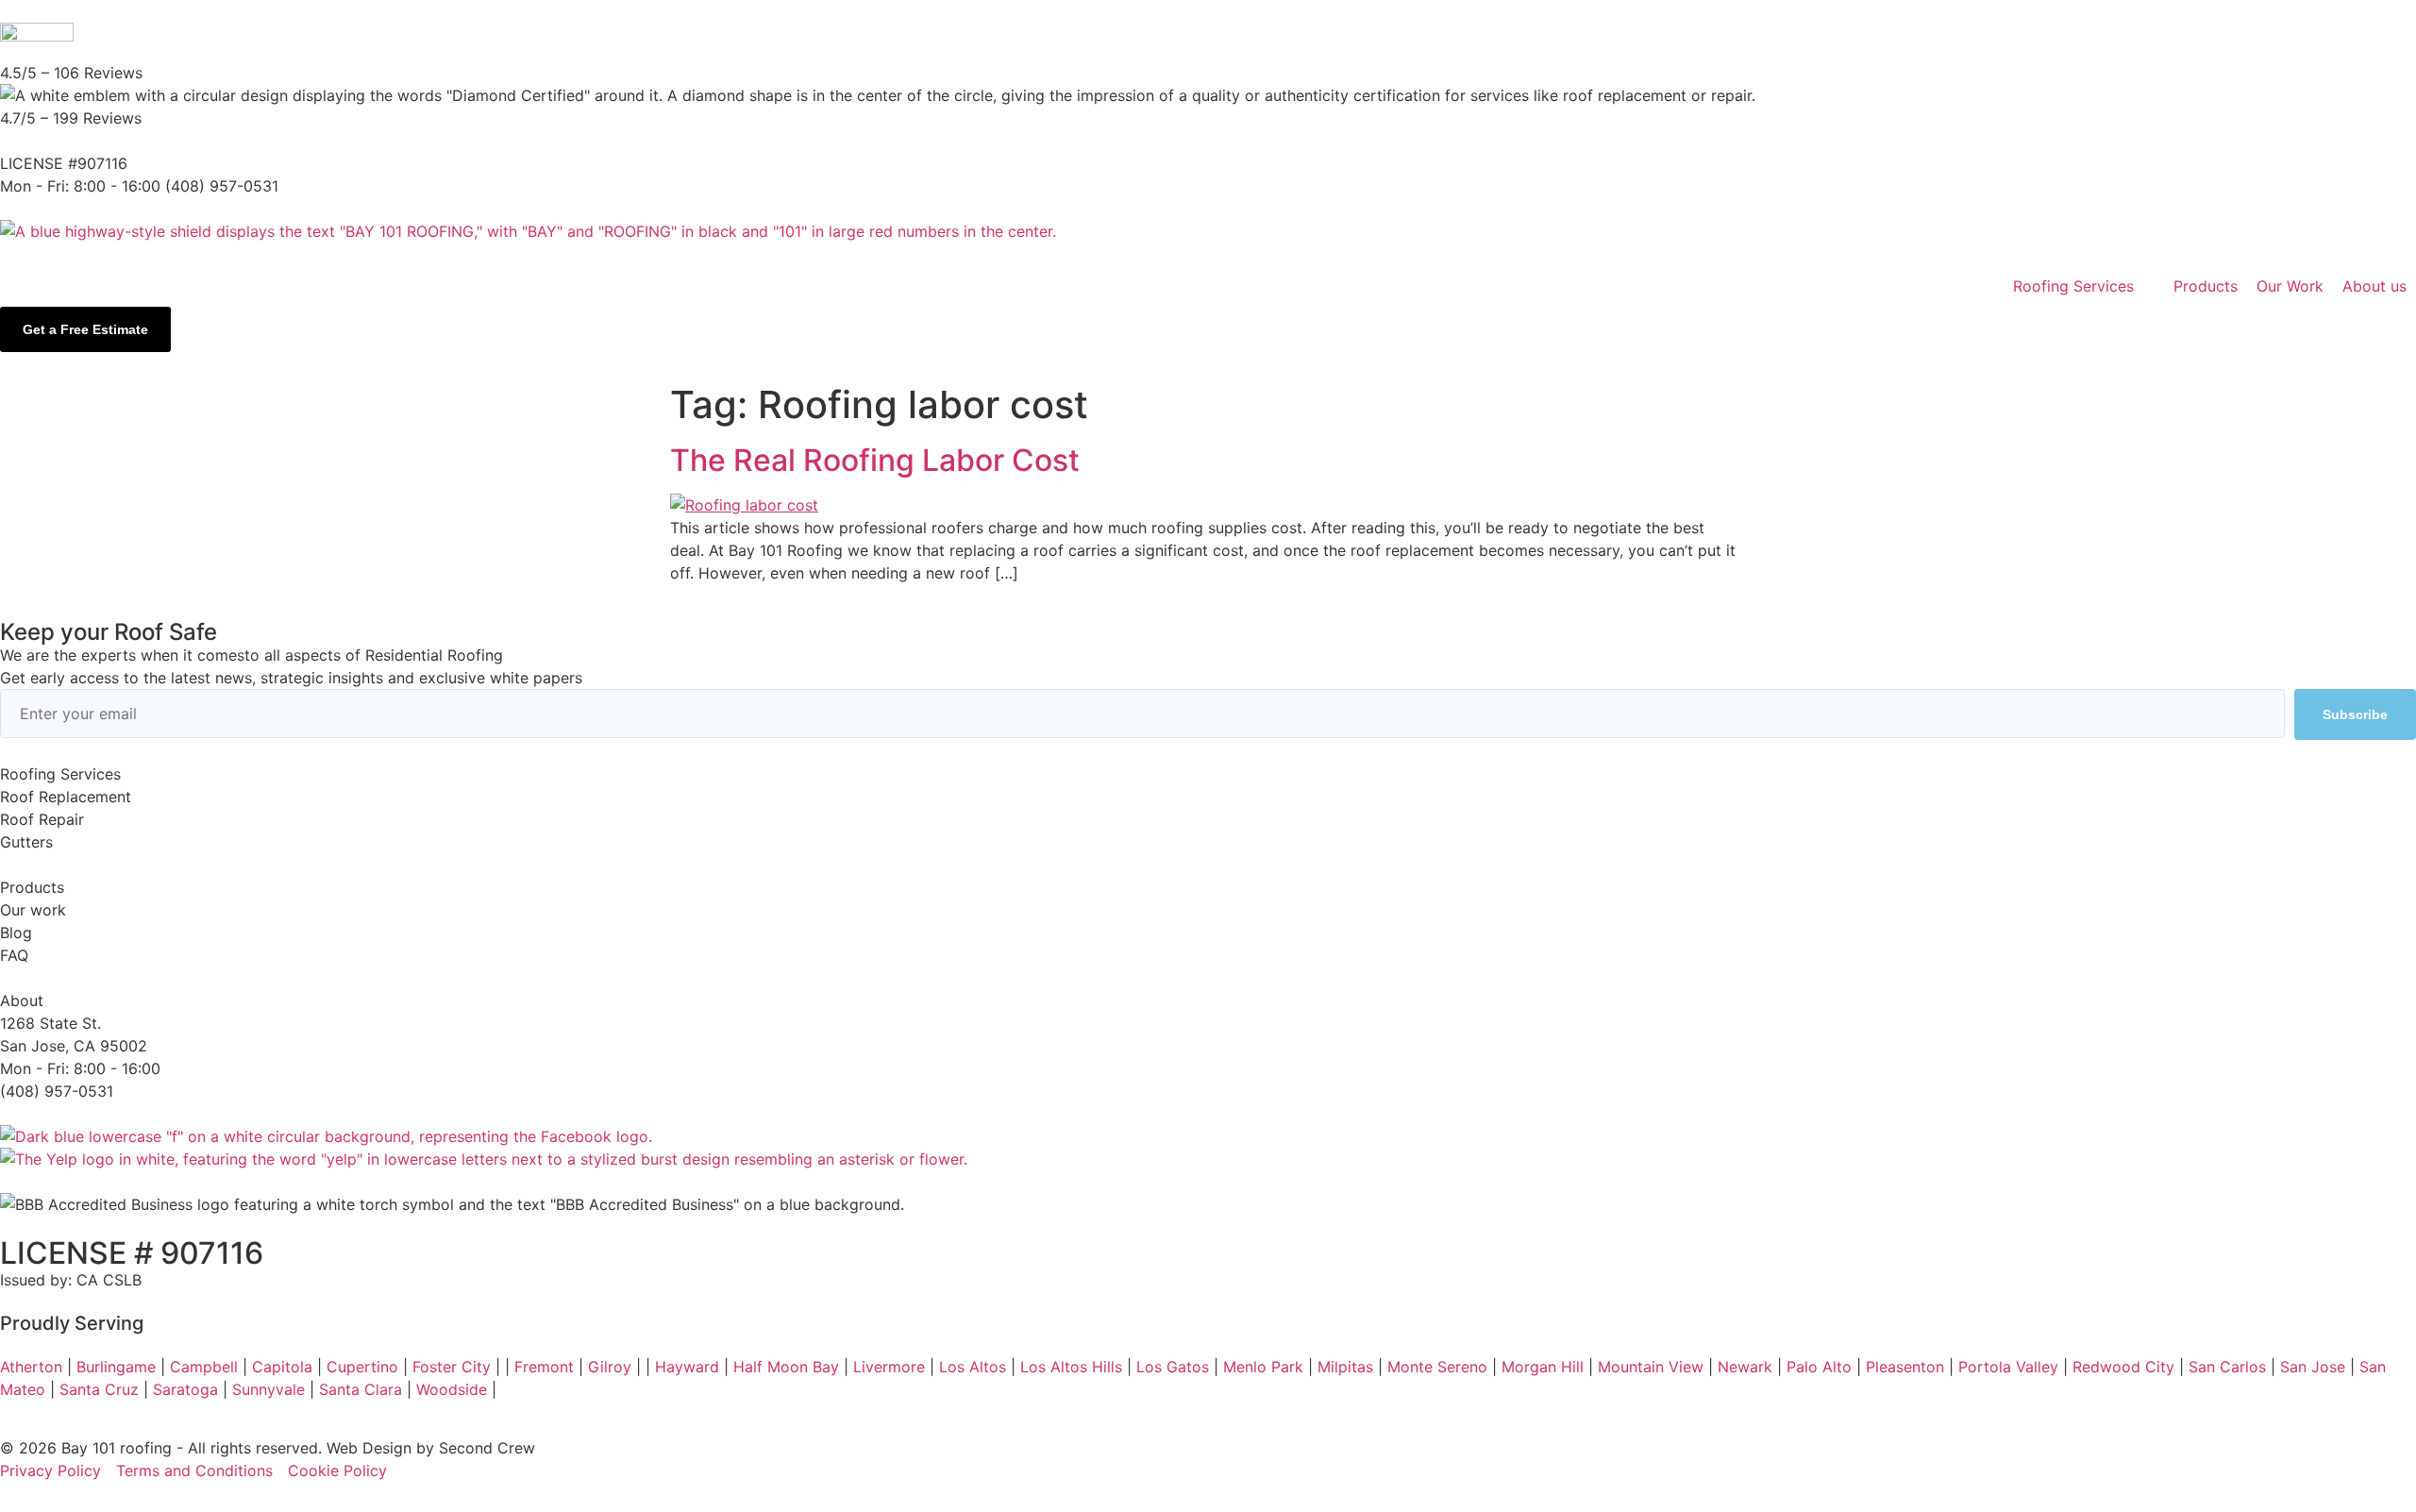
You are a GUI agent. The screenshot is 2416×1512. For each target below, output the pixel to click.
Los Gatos (1173, 1367)
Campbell (204, 1367)
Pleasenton (1905, 1367)
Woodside (452, 1389)
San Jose (2313, 1367)
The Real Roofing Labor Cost (875, 460)
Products (32, 887)
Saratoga (185, 1389)
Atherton (31, 1367)
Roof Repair (42, 819)
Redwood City (2123, 1367)
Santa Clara (361, 1389)
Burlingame (116, 1367)
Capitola (282, 1367)
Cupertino (362, 1367)
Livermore (889, 1367)
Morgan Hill (1543, 1367)
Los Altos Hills (1071, 1367)
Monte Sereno (1437, 1367)
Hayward (687, 1367)
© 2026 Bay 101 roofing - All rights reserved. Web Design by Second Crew (268, 1448)
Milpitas (1345, 1367)
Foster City (452, 1367)
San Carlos (2227, 1367)
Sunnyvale (268, 1389)
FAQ (14, 955)
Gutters (26, 842)
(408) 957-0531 (57, 1091)
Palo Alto (1819, 1367)
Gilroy (610, 1367)
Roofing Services (60, 774)
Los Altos (973, 1367)
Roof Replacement (66, 797)
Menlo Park (1263, 1367)
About (22, 1000)
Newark (1745, 1367)
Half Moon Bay (786, 1367)
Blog (16, 932)
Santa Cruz (99, 1389)
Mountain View (1651, 1367)
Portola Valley (2008, 1367)
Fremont (544, 1367)
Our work (33, 910)
